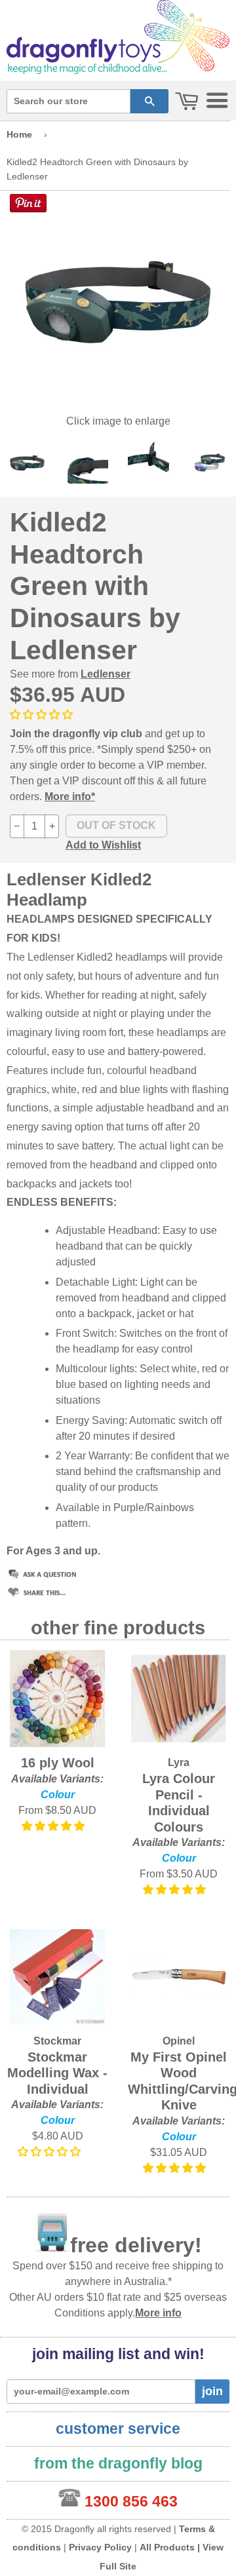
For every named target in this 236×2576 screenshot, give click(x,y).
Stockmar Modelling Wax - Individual (57, 2073)
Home (19, 134)
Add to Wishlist (103, 845)
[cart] (187, 102)
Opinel (179, 2041)
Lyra (179, 1762)
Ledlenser (106, 674)
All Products (167, 2547)
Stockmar (57, 2041)
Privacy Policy (100, 2547)
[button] (43, 715)
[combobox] (69, 101)
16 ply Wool (58, 1763)
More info (158, 2313)
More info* (70, 797)
